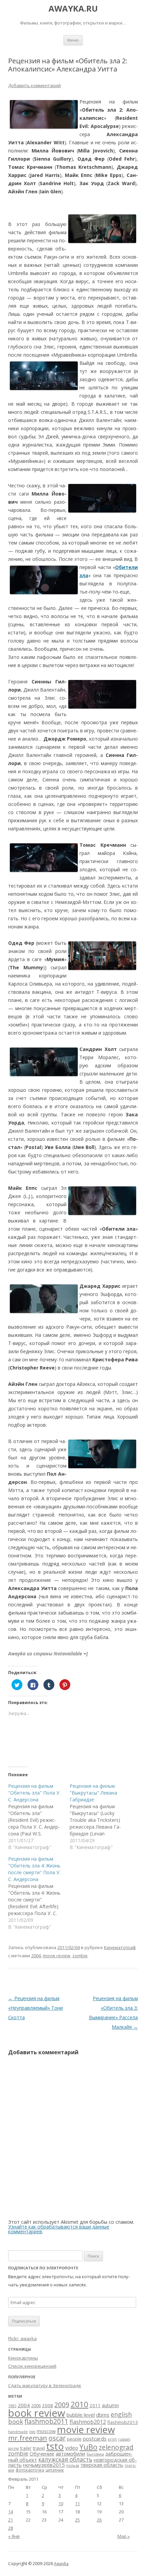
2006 (36, 2406)
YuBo (88, 2447)
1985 (12, 2406)
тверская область (102, 2465)
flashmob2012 (88, 2422)
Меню (73, 40)
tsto (55, 2446)
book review (37, 2413)
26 (99, 2520)
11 (77, 2504)
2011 (95, 2405)
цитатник (55, 2470)
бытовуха (95, 2454)
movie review (57, 1956)
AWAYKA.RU (73, 9)
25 (77, 2520)
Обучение (42, 2453)
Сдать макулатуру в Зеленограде (45, 2385)
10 (61, 2504)
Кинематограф (120, 1947)
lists (32, 2432)
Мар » (124, 2536)
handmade (18, 2432)
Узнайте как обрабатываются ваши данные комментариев (59, 2229)
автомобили (70, 2453)
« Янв (14, 2536)
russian (124, 2439)
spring (13, 2448)
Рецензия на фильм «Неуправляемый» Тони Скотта (35, 2008)
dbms (103, 2415)
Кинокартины (23, 2358)
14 (11, 2512)
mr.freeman (28, 2438)
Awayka (61, 2564)
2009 (62, 2405)
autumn (110, 2405)
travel (39, 2448)
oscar (57, 2438)
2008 (48, 2405)
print (112, 2439)
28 (11, 2528)
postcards (95, 2439)
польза (73, 2465)
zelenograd (116, 2447)
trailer (26, 2448)
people (74, 2439)
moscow (46, 2431)
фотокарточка (30, 2470)
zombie (80, 1956)
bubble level (81, 2415)
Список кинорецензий (32, 2366)
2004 (36, 1956)
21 (11, 2520)
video (72, 2448)
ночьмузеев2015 (44, 2465)
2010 (79, 2404)
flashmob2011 (46, 2421)
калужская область (65, 2459)
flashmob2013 (123, 2422)
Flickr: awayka (22, 2338)
